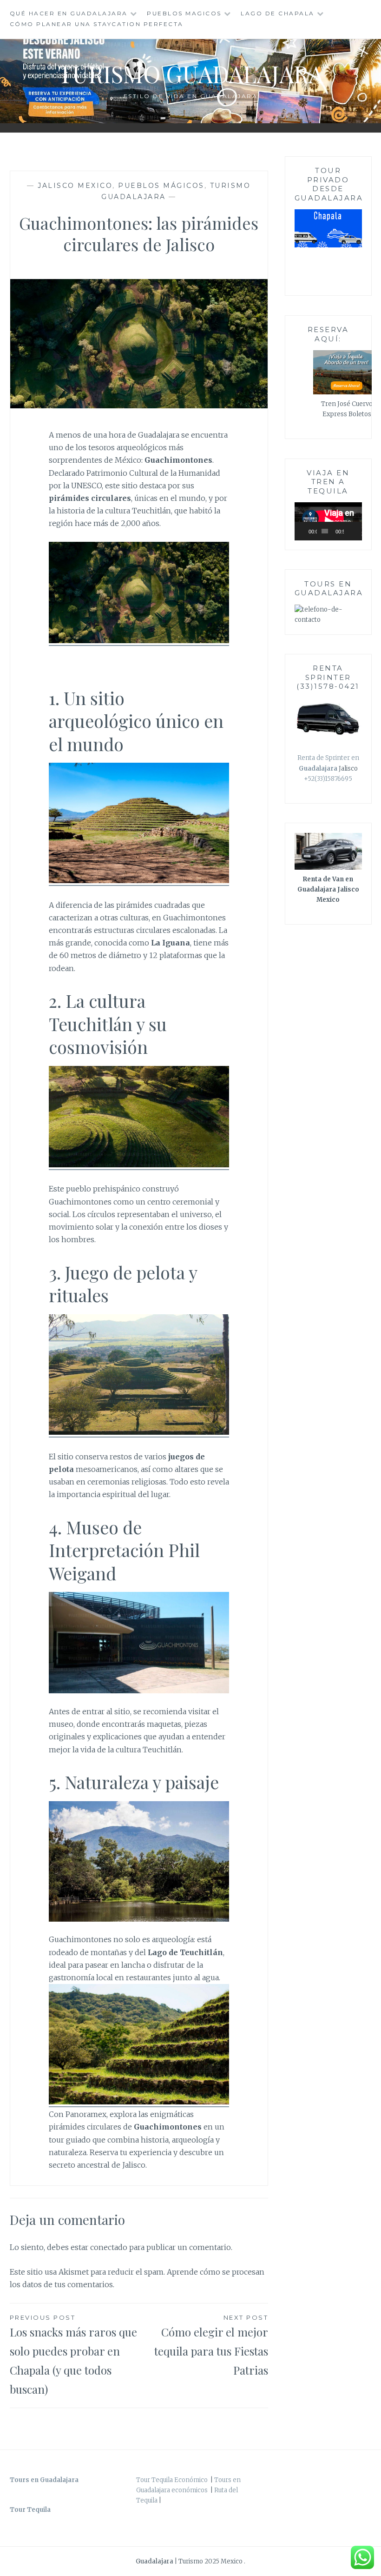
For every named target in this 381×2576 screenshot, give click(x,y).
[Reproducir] (307, 531)
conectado (109, 2247)
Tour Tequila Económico (172, 2480)
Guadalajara (155, 2561)
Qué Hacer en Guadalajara (69, 13)
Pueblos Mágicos (161, 186)
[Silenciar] (351, 531)
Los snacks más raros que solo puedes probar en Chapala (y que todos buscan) (73, 2355)
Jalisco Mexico (75, 186)
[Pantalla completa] (358, 531)
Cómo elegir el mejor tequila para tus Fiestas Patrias (211, 2346)
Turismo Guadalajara (191, 74)
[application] (328, 521)
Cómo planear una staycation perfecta (97, 24)
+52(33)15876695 (328, 779)
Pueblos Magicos (184, 13)
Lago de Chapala (278, 13)
